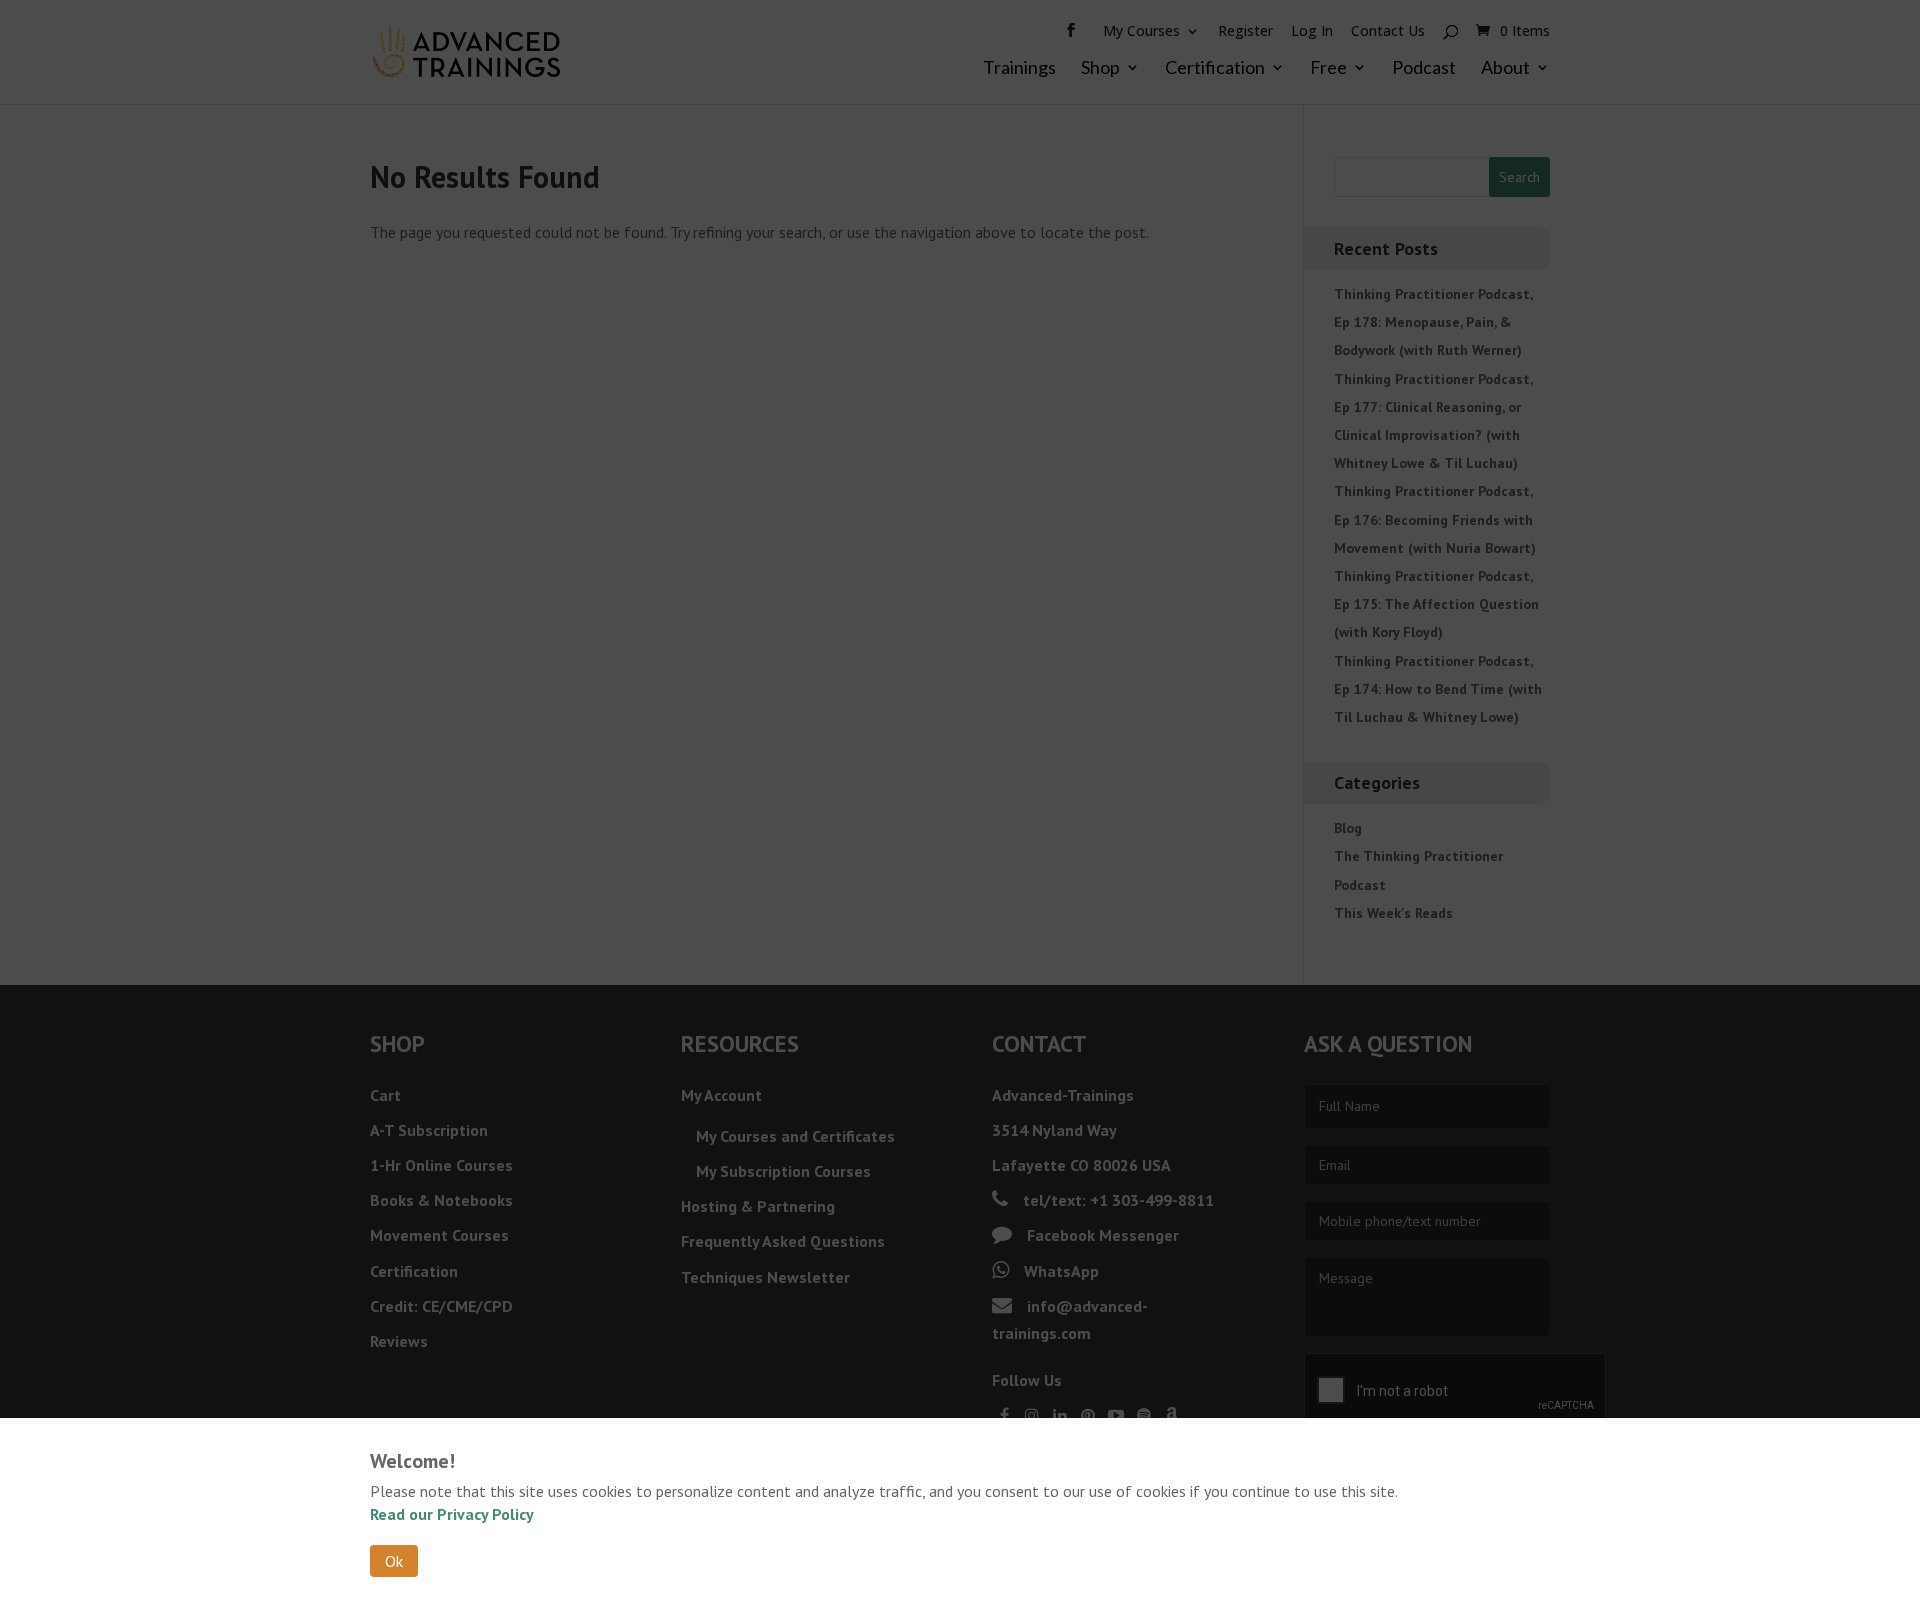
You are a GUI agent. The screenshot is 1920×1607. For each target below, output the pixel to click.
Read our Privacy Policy (452, 1514)
